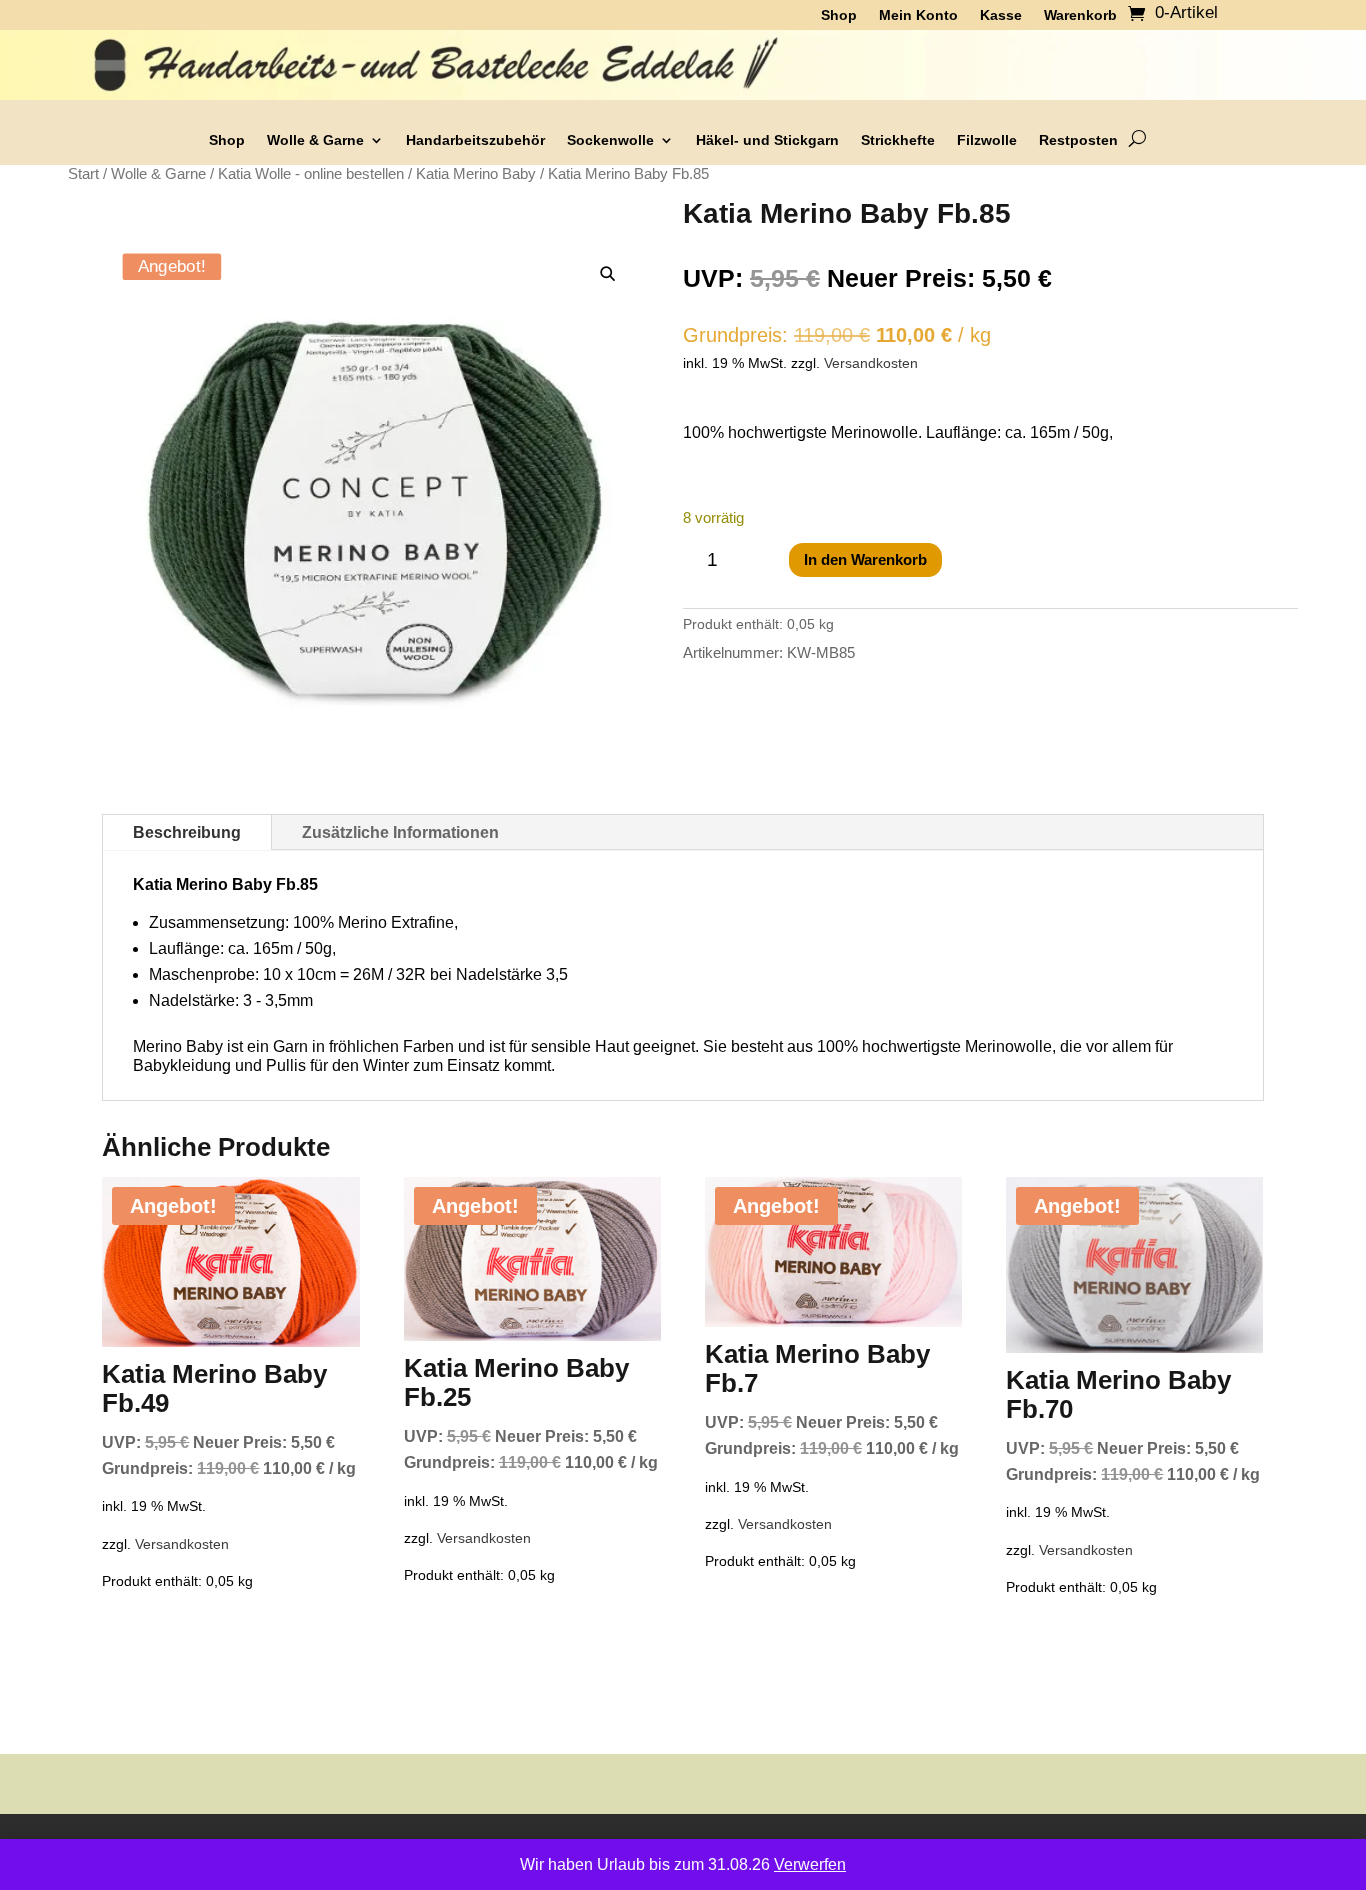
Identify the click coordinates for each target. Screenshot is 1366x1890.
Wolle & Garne (315, 140)
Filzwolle (987, 140)
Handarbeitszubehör (475, 140)
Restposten (1078, 140)
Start (83, 174)
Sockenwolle (610, 140)
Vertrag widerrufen (1114, 1849)
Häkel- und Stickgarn (767, 140)
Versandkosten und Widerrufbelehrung (800, 1849)
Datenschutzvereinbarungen (549, 1849)
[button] (608, 274)
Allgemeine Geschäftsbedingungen (309, 1849)
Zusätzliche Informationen (400, 832)
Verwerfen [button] (810, 1864)
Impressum (992, 1849)
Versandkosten (871, 363)
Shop (227, 140)
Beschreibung (187, 832)
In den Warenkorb (865, 559)
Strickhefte (898, 140)
